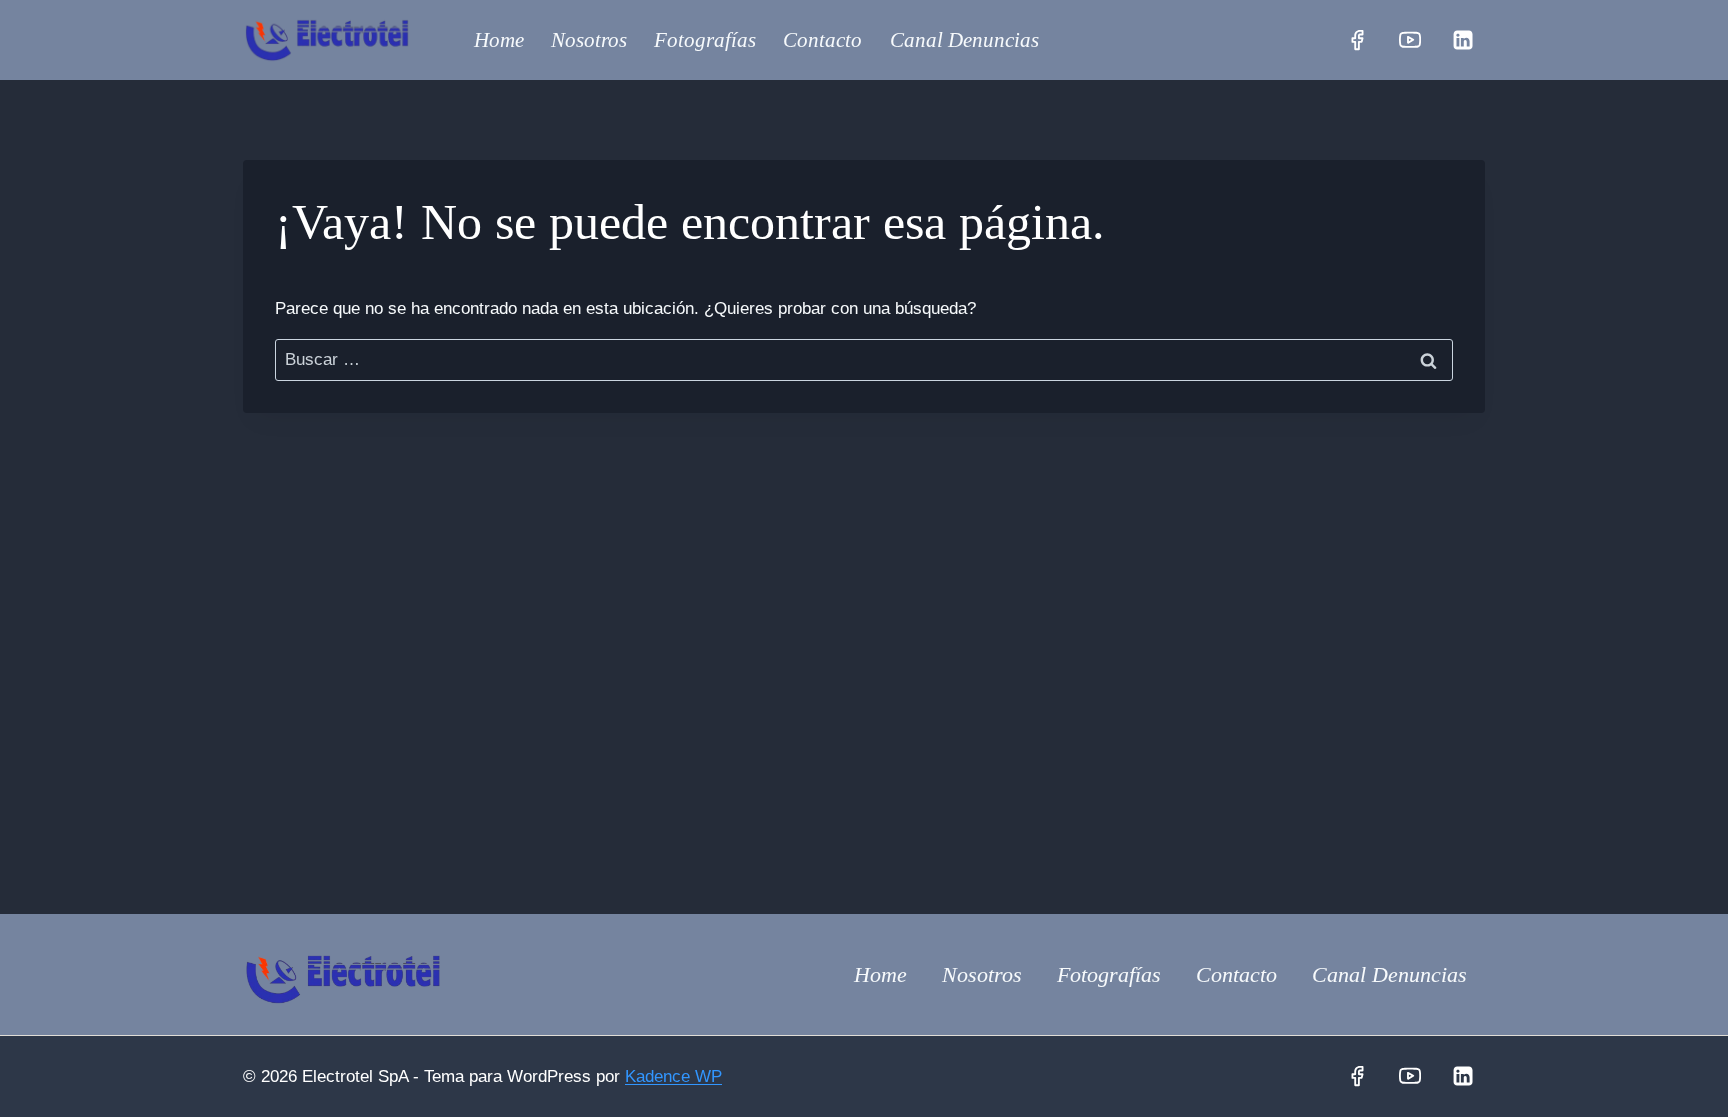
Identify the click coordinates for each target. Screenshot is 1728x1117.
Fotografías (705, 40)
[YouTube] (1410, 40)
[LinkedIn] (1463, 40)
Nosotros (589, 40)
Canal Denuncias (964, 40)
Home (499, 40)
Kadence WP (673, 1076)
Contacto (822, 40)
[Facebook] (1357, 40)
